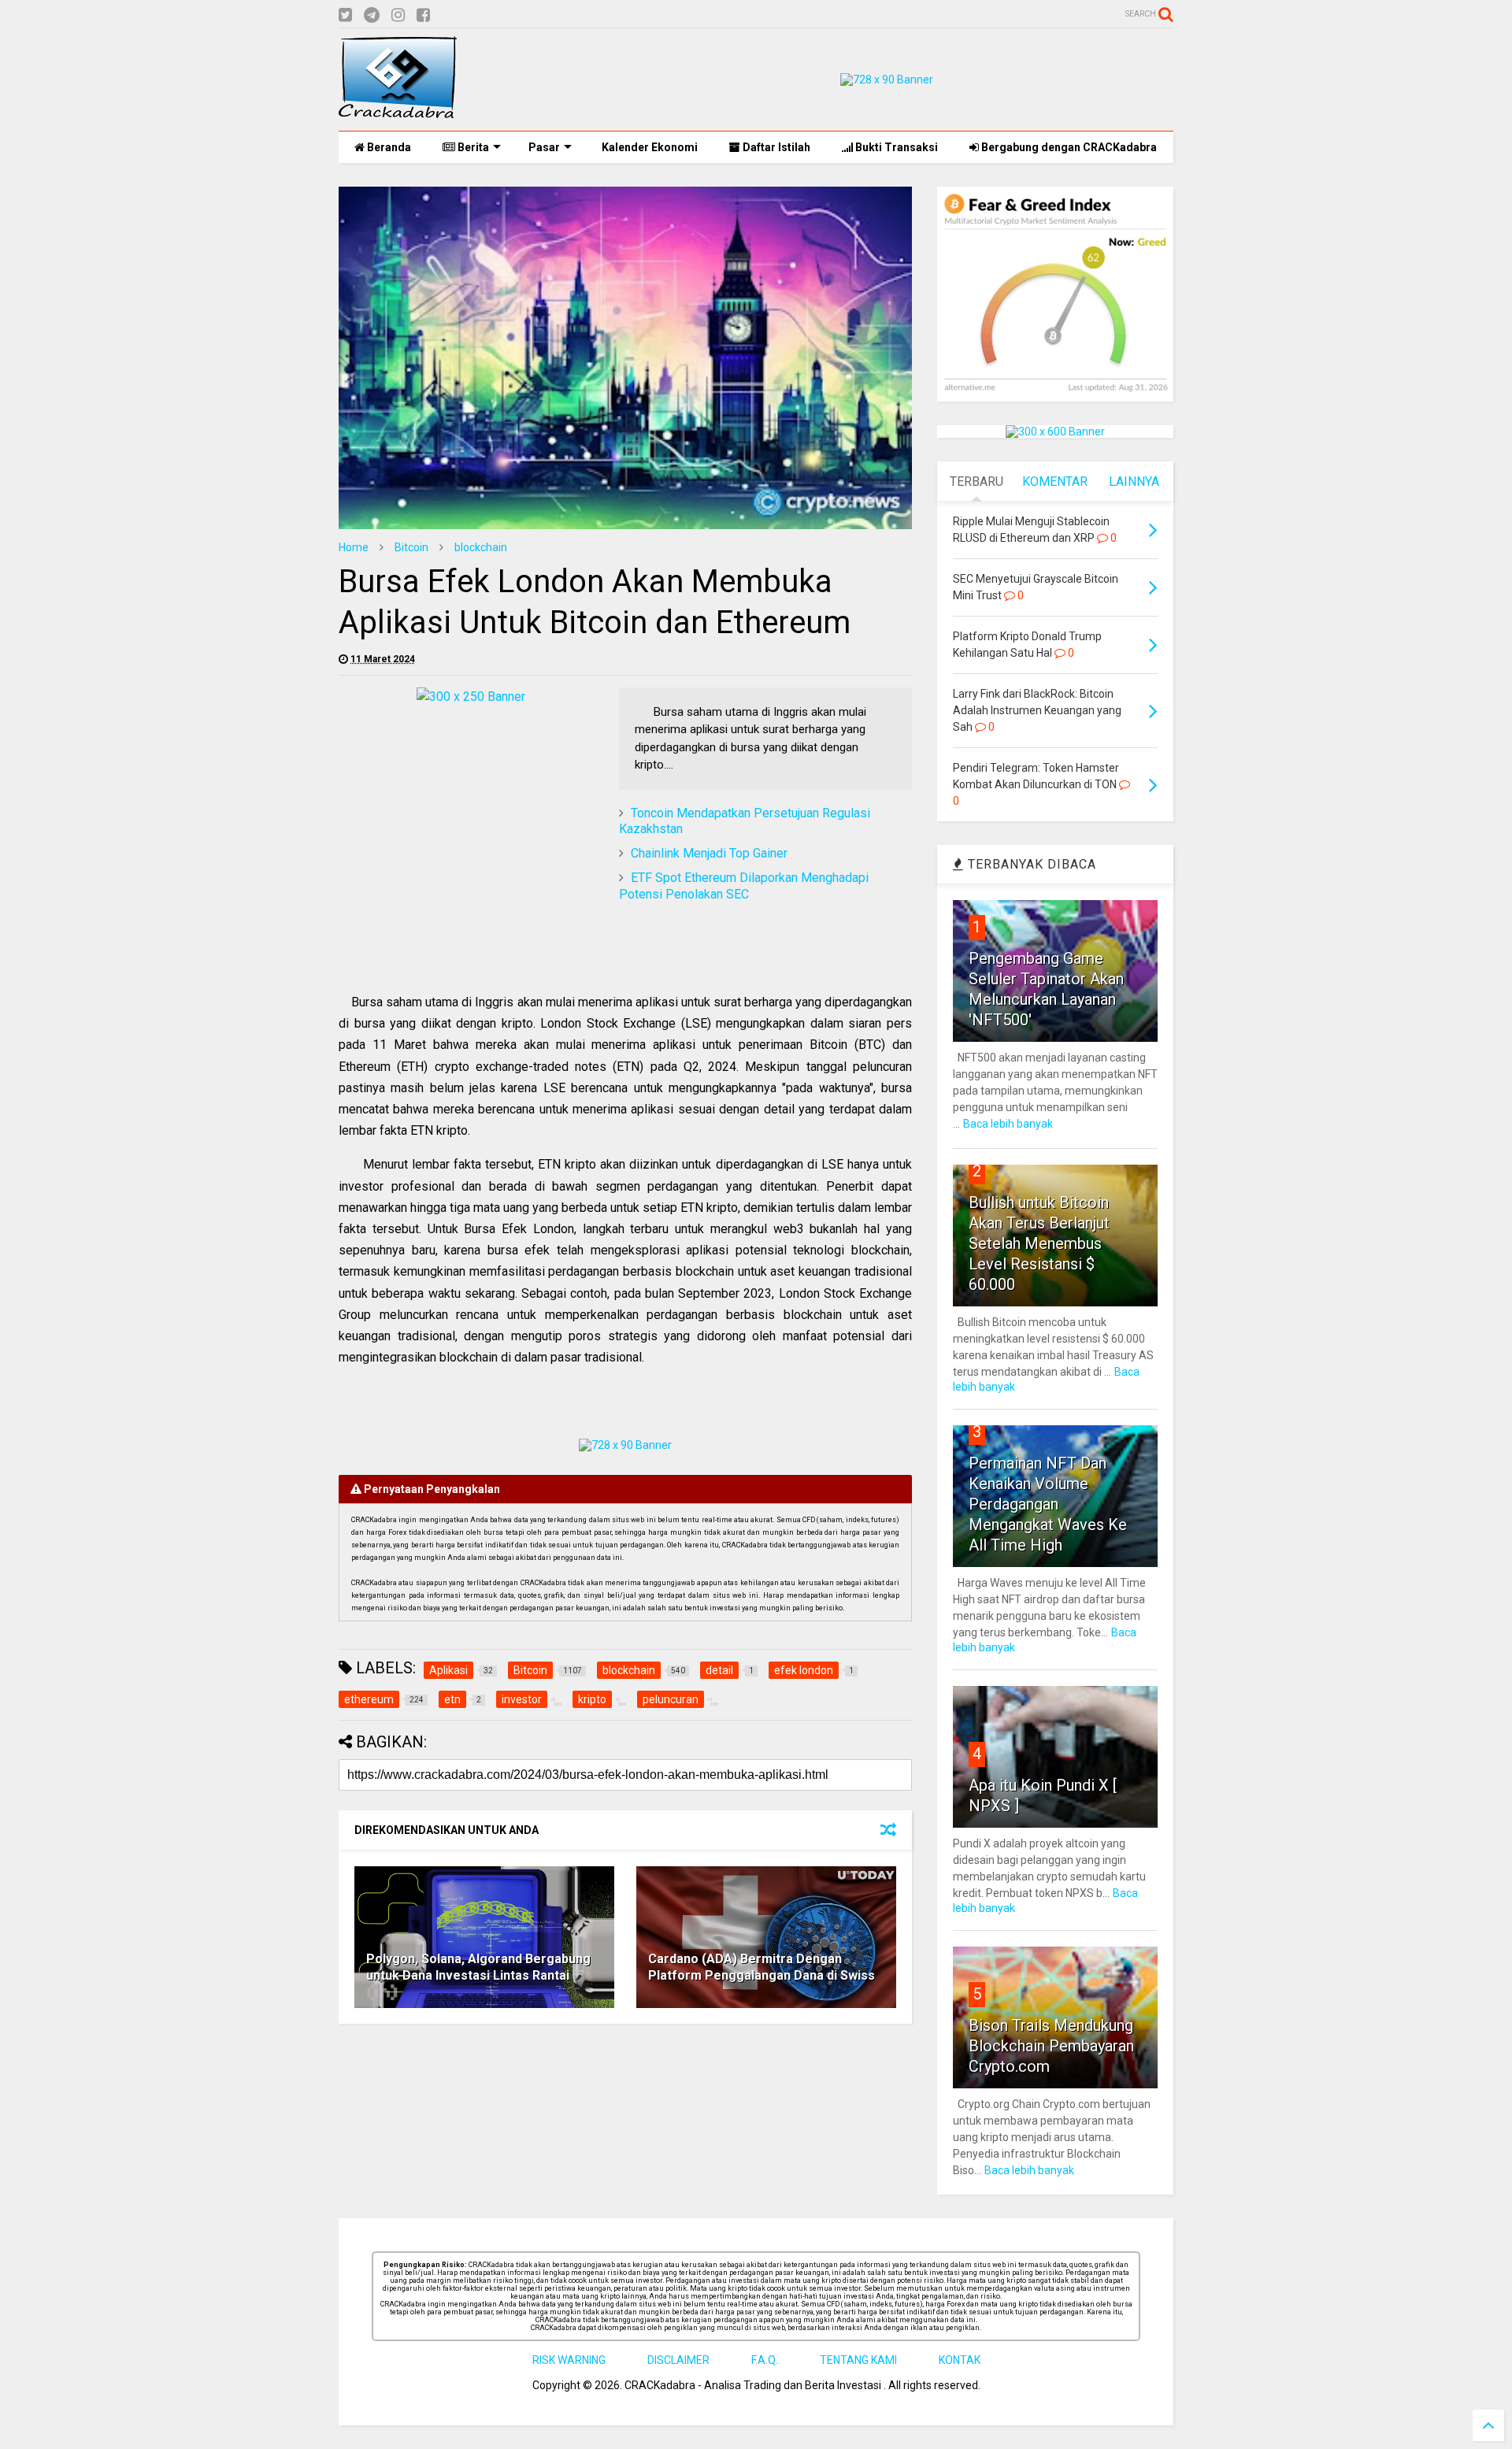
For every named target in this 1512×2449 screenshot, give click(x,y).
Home (354, 547)
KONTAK (960, 2360)
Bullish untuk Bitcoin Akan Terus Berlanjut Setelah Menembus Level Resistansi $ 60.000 (1039, 1243)
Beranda (388, 147)
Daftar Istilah (775, 147)
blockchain (481, 547)
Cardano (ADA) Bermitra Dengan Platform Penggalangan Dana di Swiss (762, 1967)
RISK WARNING (569, 2360)
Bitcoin (411, 547)
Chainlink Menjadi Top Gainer (709, 853)
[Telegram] (372, 15)
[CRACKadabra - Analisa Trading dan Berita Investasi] (398, 111)
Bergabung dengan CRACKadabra (1068, 147)
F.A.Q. (765, 2360)
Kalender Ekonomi (649, 147)
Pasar (544, 147)
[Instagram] (398, 15)
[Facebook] (423, 15)
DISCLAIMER (678, 2360)
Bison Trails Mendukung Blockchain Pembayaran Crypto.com (1051, 2046)
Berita (472, 147)
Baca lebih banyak (1008, 1124)
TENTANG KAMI (858, 2360)
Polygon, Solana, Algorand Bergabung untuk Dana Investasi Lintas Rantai (478, 1967)
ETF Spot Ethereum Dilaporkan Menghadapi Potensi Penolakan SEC (744, 886)
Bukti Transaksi (895, 147)
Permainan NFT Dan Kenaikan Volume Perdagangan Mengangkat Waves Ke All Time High (1048, 1504)
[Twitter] (345, 15)
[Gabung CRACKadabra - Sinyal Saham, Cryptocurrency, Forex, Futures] (887, 80)
